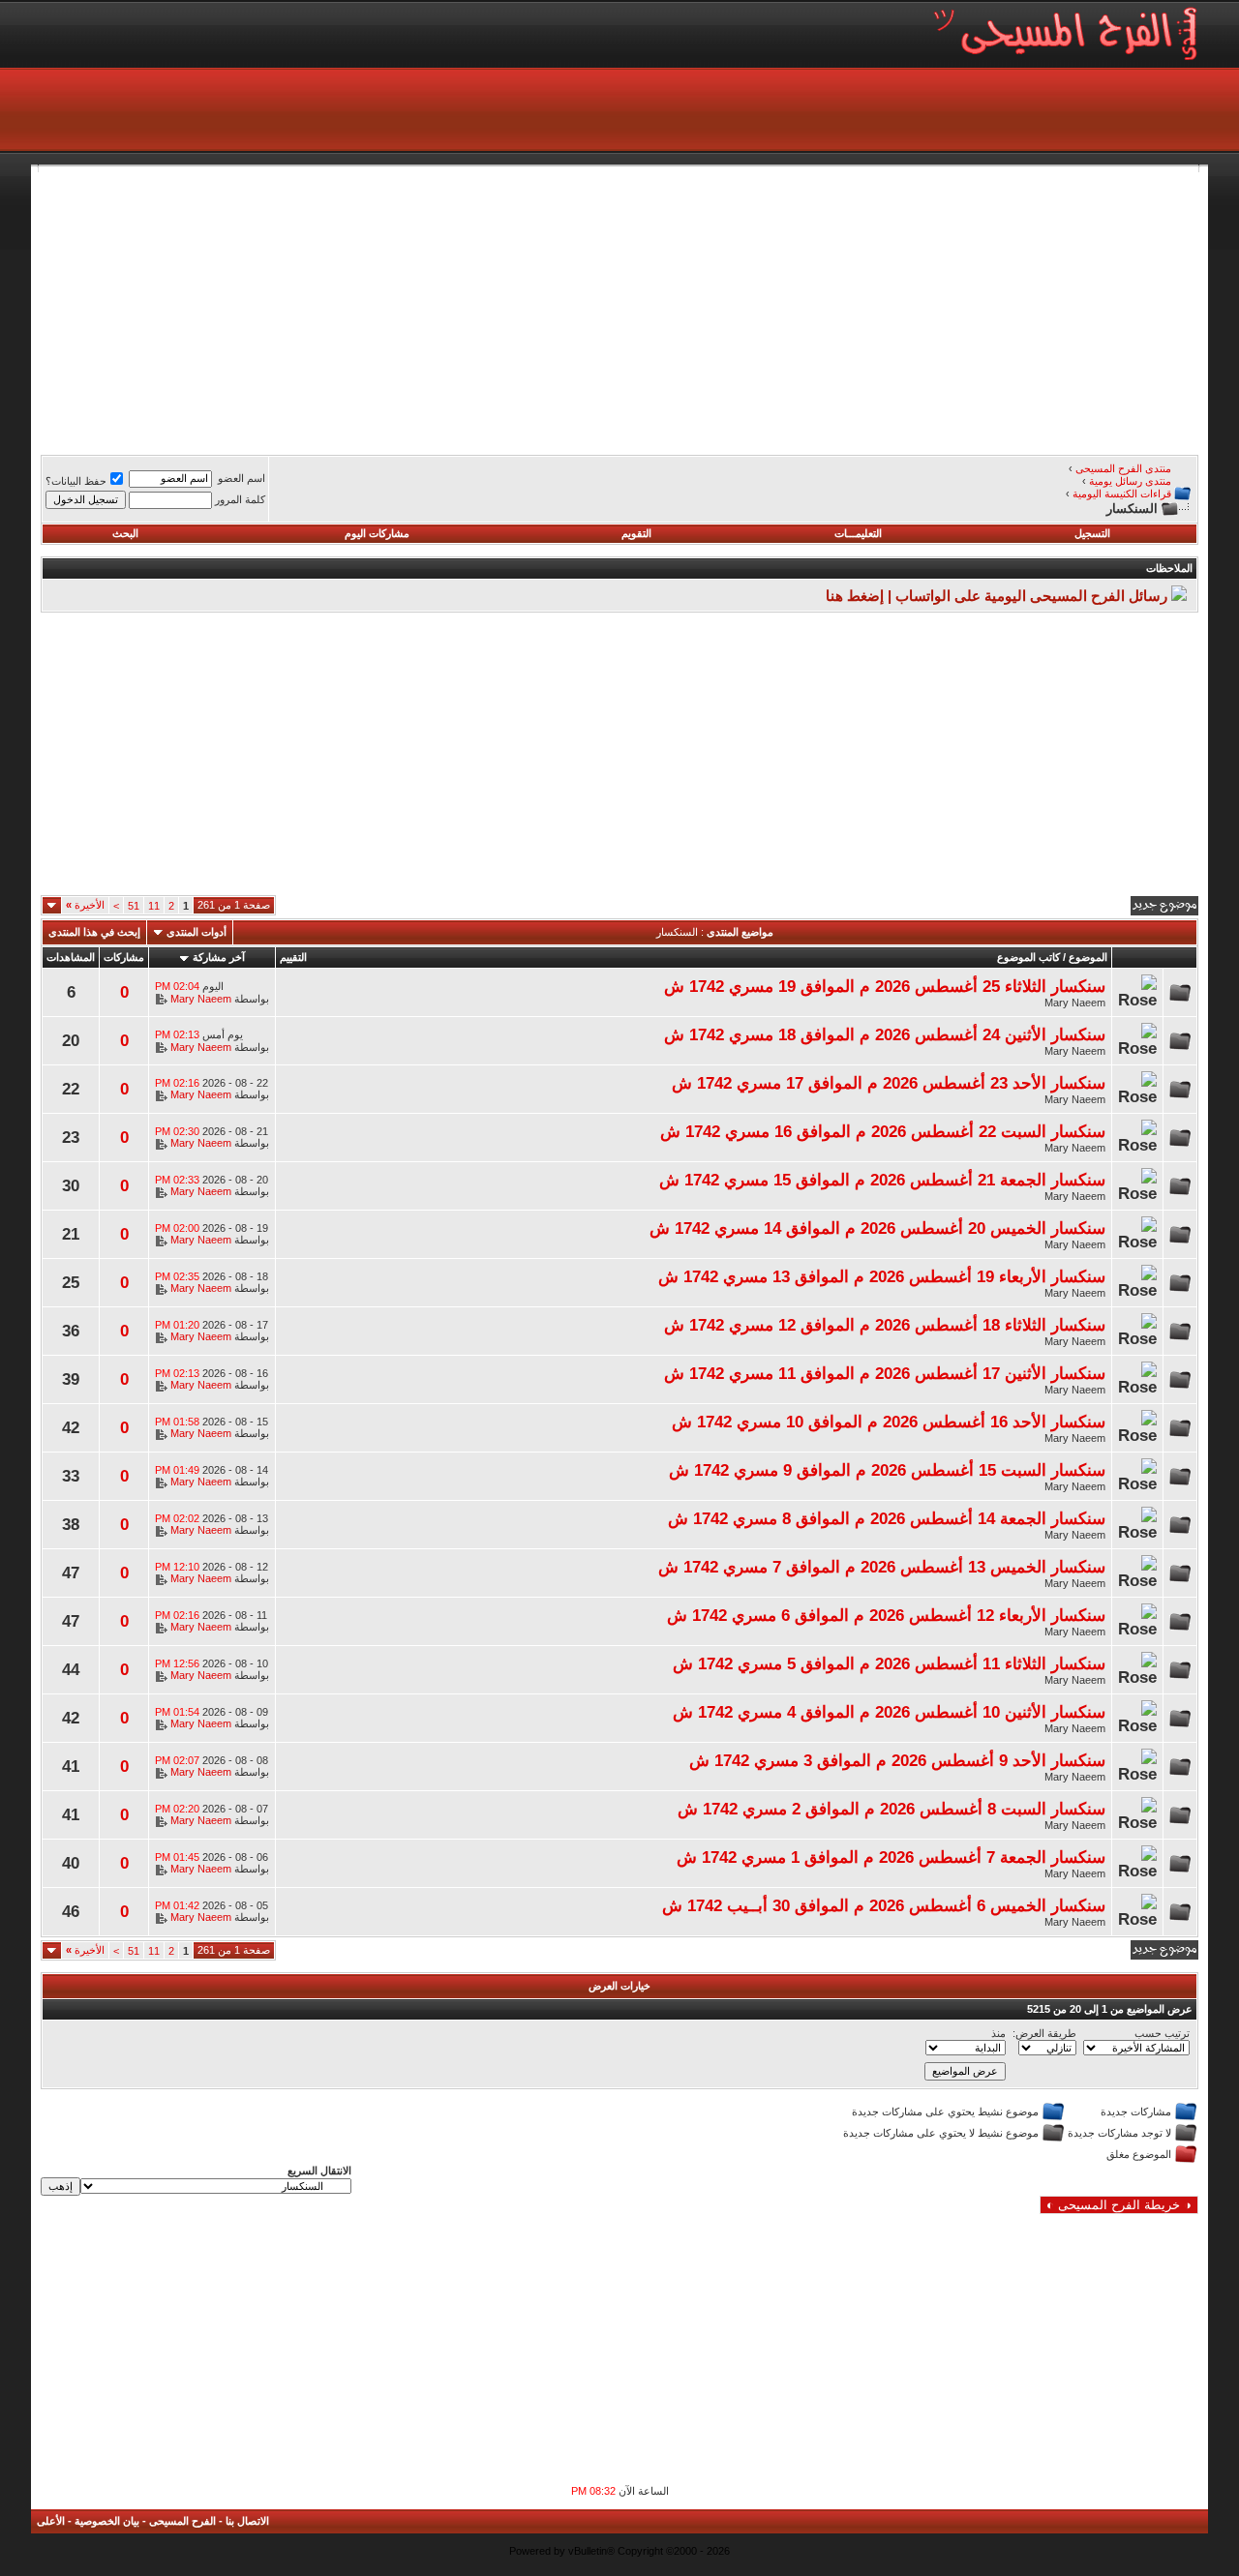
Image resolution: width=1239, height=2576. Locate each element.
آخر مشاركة (219, 957)
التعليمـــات (858, 533)
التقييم (293, 957)
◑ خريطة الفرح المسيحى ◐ (1119, 2205)
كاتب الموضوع (1028, 957)
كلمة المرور (240, 499)
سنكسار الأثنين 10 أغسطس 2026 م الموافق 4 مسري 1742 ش (889, 1712)
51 (134, 906)
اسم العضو (242, 478)
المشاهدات (71, 957)
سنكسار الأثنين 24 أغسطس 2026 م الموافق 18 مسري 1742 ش (885, 1034)
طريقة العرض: (1044, 2033)
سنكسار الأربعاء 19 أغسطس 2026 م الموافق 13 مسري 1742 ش (882, 1276)
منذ (998, 2033)
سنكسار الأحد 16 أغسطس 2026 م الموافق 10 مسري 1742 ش (889, 1422)
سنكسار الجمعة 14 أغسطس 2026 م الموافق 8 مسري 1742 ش (887, 1518)
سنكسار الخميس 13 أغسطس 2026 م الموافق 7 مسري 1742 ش (882, 1567)
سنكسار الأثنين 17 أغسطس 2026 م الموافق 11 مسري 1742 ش (885, 1373)
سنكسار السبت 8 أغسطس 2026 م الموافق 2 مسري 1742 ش (891, 1809)
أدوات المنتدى (196, 932)
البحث (125, 533)
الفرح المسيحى (182, 2521)
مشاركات (124, 957)
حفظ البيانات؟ (76, 481)
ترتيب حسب (1162, 2033)
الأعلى (51, 2521)
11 (154, 906)
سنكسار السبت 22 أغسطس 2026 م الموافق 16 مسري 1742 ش (883, 1131)
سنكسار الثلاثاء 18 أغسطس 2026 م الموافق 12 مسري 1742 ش (885, 1325)
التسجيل (1092, 533)
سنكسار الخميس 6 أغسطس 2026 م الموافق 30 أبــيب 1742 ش (884, 1905)
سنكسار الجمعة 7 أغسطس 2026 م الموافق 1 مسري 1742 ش (891, 1857)
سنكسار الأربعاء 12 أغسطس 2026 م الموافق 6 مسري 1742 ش (886, 1615)
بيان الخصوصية (107, 2521)
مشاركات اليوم (377, 533)
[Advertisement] (619, 308)
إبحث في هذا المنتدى (94, 932)
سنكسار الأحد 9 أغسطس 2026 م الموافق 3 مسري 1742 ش (897, 1760)
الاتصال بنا (247, 2521)
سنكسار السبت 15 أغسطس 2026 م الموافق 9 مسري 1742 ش (887, 1470)
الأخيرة (85, 905)
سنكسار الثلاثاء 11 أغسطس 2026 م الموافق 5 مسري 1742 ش (889, 1663)
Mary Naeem (1075, 1003)
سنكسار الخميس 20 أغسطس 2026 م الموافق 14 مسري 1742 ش (877, 1228)
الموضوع (1088, 957)
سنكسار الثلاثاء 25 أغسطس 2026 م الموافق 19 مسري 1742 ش (885, 986)
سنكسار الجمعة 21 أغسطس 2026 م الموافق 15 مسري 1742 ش (882, 1180)
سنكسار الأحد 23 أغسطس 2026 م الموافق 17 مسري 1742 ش (889, 1083)
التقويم (636, 533)
